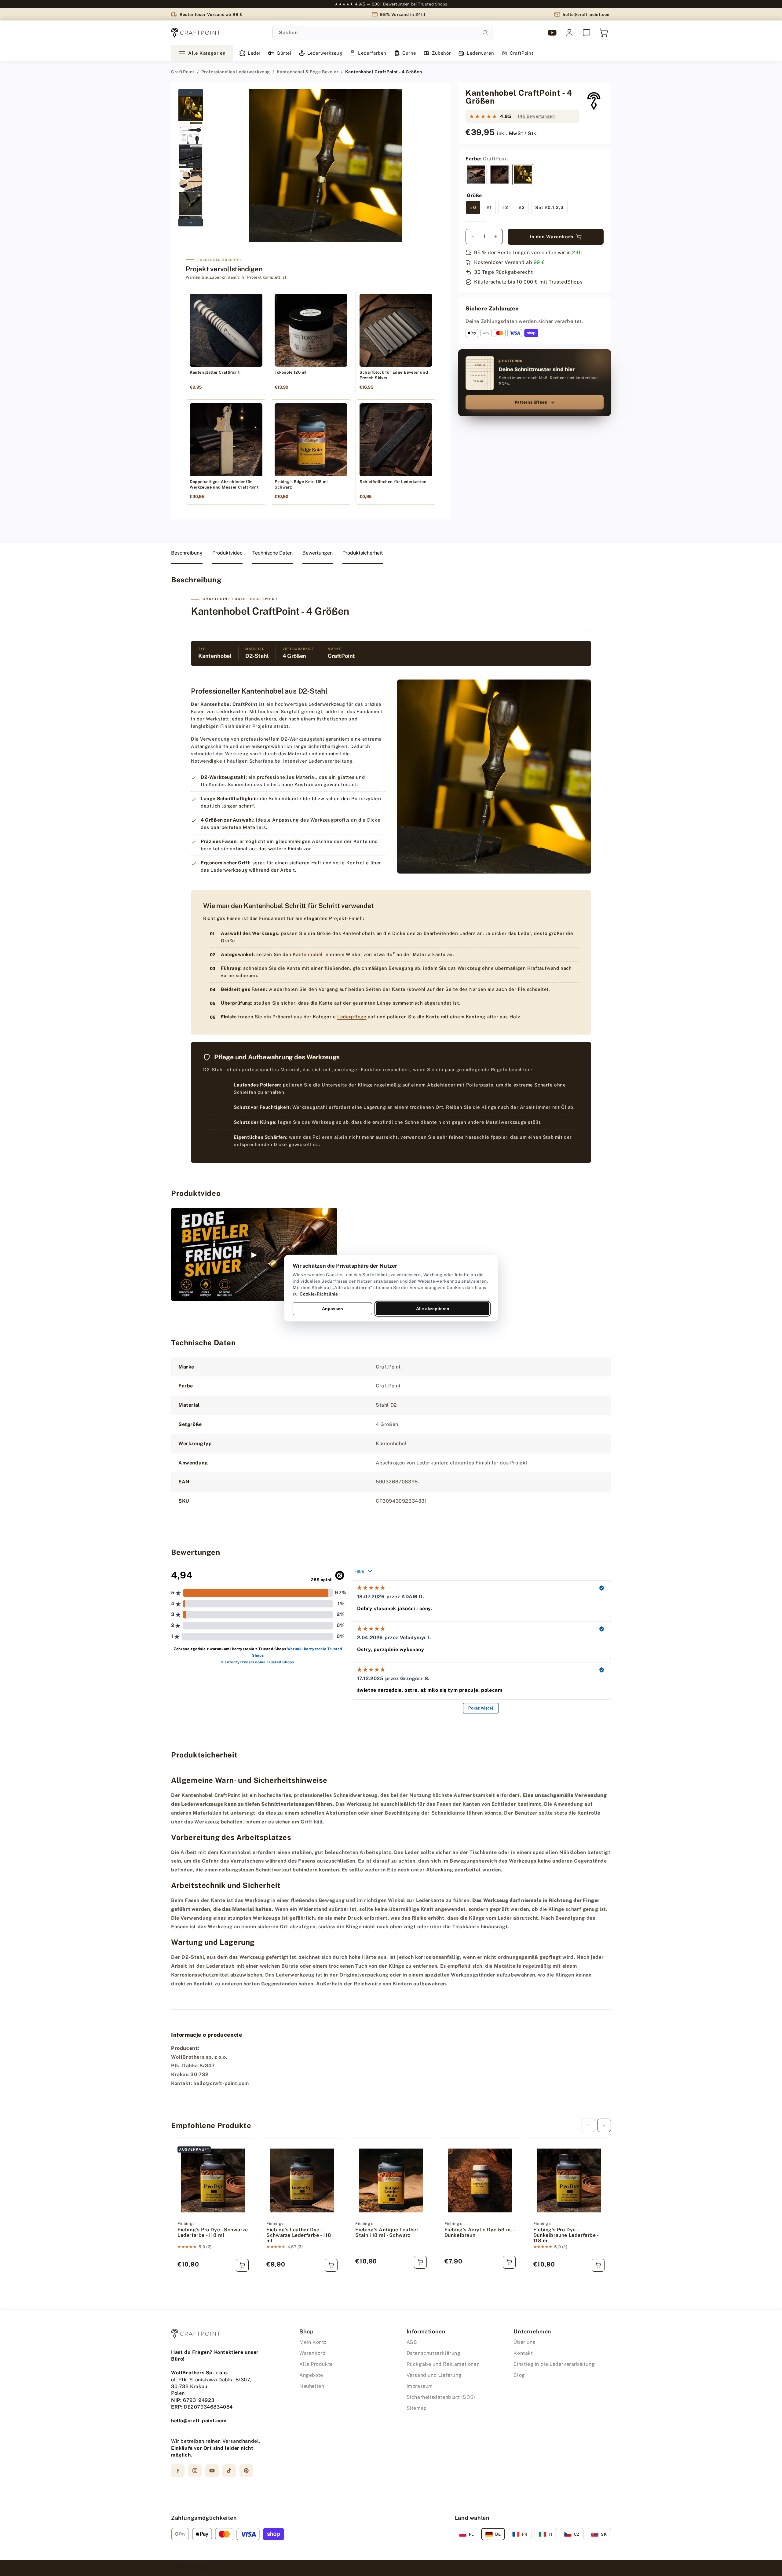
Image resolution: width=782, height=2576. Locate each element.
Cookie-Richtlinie (319, 1294)
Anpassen (333, 1308)
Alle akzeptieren (433, 1308)
